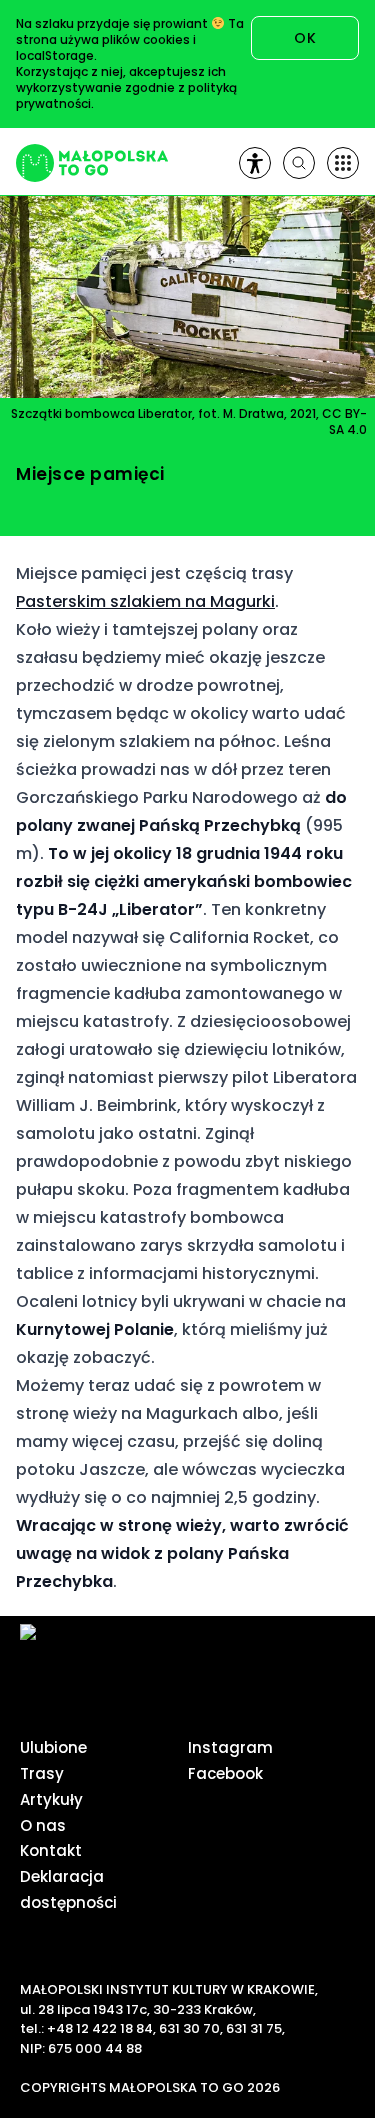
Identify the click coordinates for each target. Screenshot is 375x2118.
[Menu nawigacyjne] (343, 163)
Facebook (225, 1773)
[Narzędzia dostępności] (255, 163)
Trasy (42, 1773)
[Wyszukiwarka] (299, 163)
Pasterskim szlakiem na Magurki (145, 601)
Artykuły (51, 1799)
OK (305, 38)
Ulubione (53, 1747)
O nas (43, 1825)
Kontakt (51, 1850)
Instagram (230, 1747)
